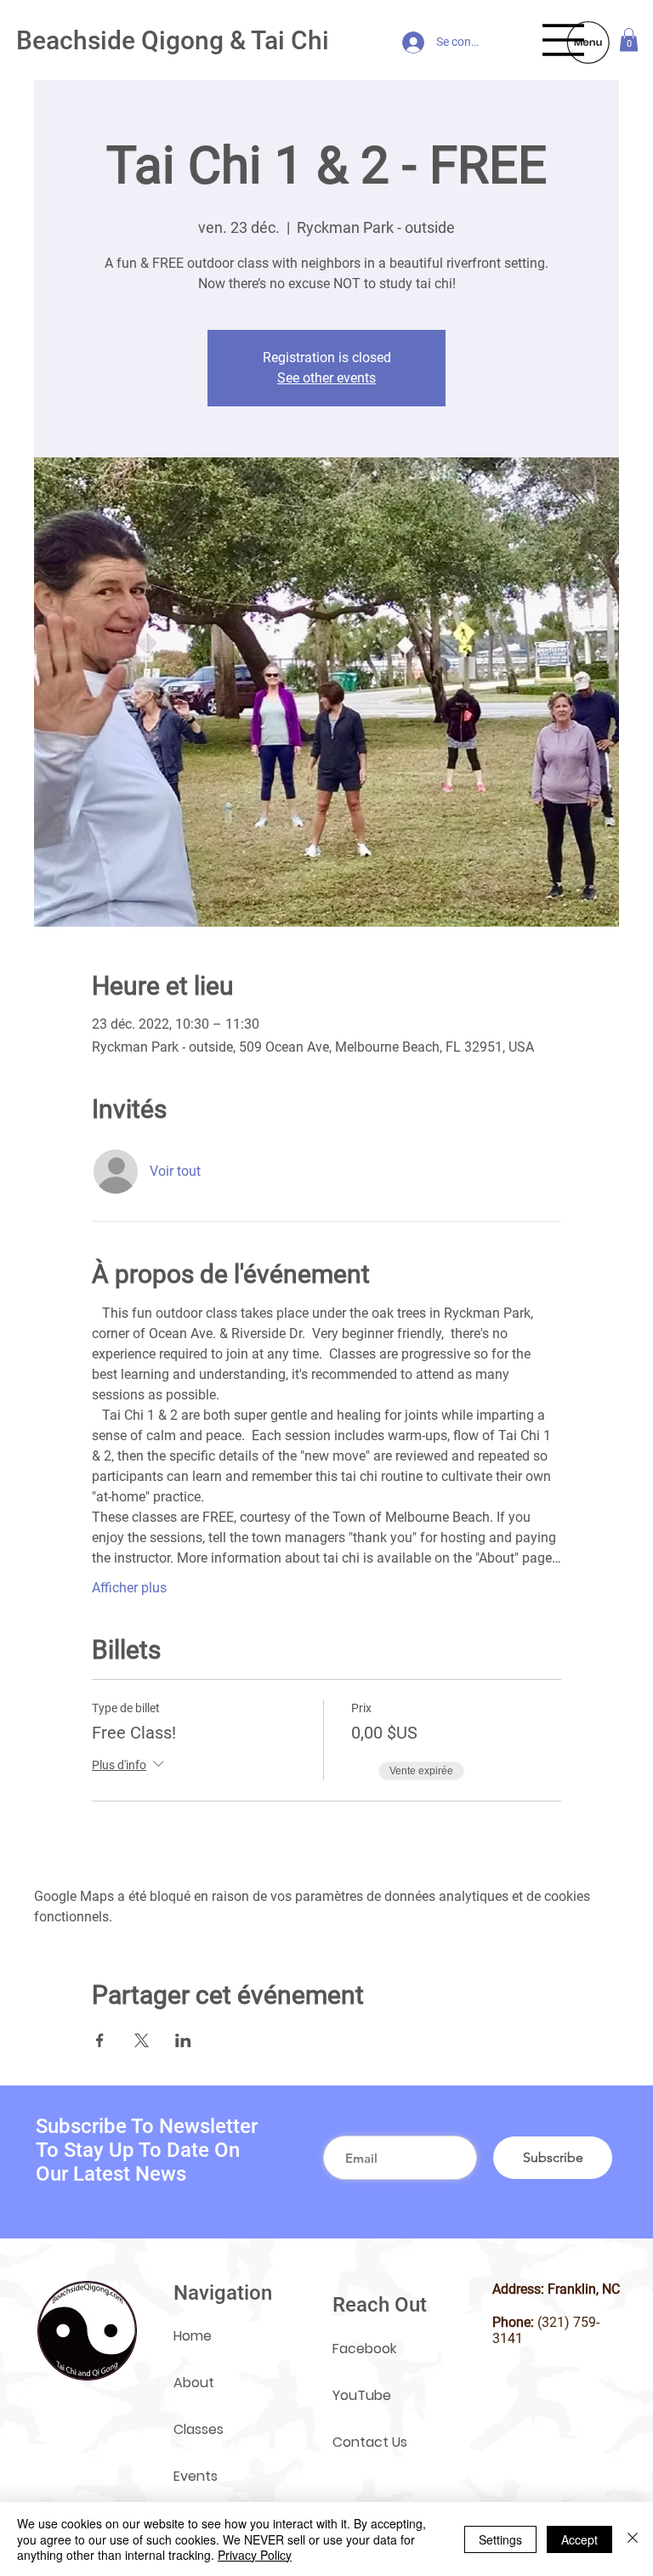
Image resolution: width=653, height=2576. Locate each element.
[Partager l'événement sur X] (142, 2040)
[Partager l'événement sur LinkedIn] (183, 2040)
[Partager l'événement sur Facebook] (100, 2040)
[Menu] (564, 40)
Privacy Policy (255, 2555)
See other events (326, 378)
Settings (500, 2539)
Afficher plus (129, 1588)
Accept (579, 2539)
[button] (629, 40)
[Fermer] (633, 2539)
